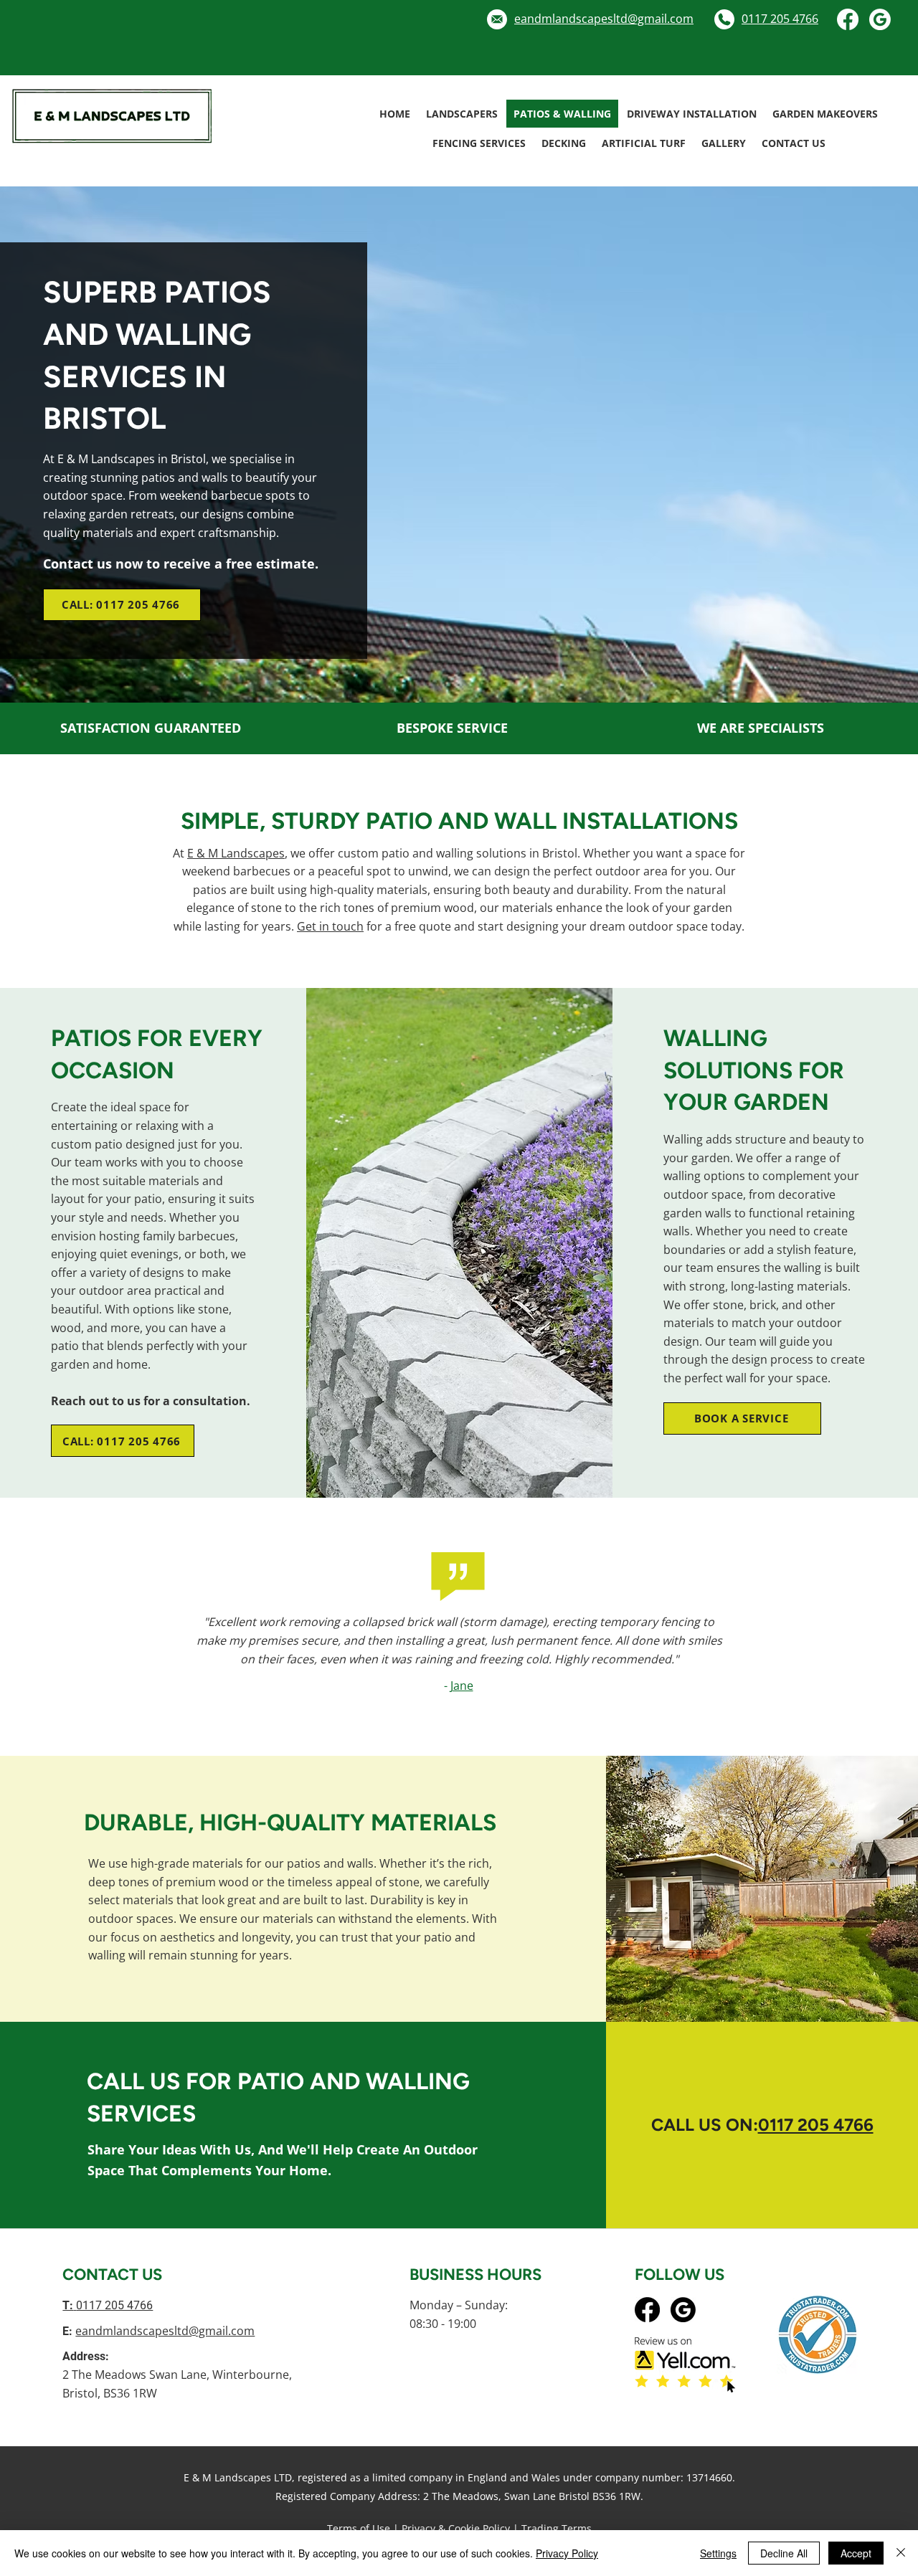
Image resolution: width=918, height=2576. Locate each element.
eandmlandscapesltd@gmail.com (165, 2331)
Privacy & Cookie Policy (456, 2528)
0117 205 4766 (816, 2125)
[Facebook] (848, 19)
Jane (462, 1686)
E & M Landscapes (236, 853)
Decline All (784, 2553)
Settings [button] (718, 2553)
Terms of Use (359, 2528)
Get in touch (330, 926)
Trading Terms (557, 2528)
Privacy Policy (567, 2553)
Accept (856, 2553)
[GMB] (880, 19)
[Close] (901, 2553)
